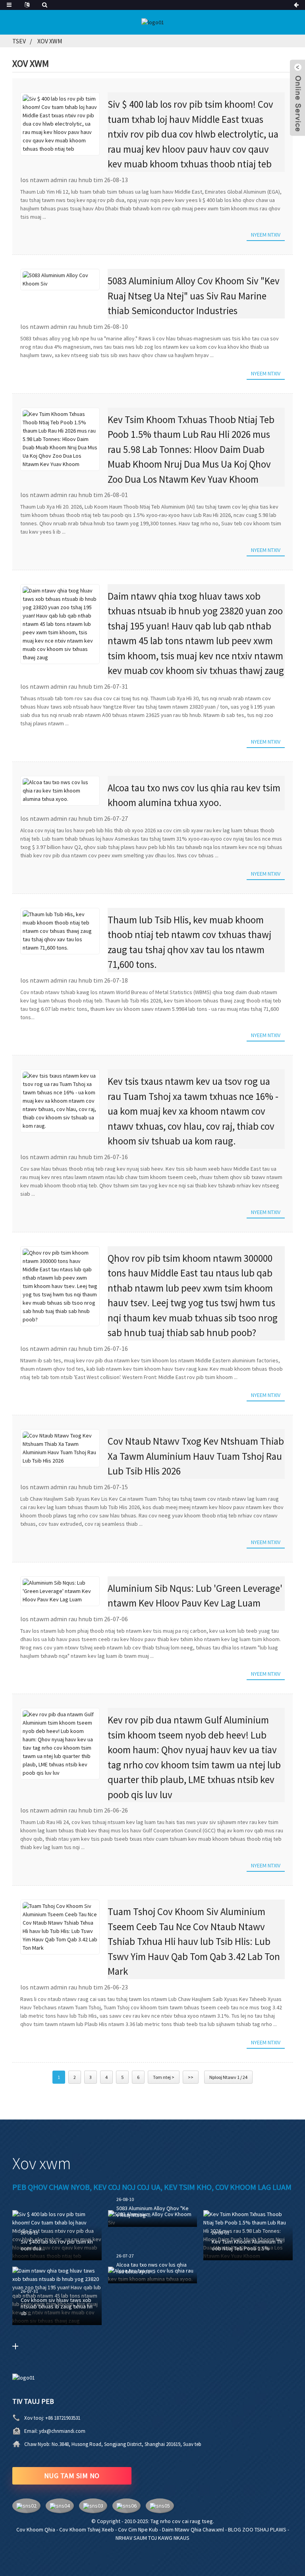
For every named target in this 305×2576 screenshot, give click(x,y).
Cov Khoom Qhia (36, 2529)
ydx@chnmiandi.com (62, 2431)
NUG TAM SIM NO (72, 2476)
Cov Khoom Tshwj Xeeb (87, 2529)
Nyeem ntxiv (266, 235)
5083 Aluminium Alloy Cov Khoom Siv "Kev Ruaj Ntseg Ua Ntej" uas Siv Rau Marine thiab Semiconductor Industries (194, 296)
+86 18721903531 (63, 2418)
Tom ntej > (164, 2077)
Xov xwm (50, 41)
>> (191, 2077)
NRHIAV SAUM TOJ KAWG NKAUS (152, 2538)
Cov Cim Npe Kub (138, 2529)
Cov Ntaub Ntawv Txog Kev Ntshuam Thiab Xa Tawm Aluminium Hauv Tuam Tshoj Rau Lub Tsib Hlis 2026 (196, 1456)
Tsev (19, 41)
